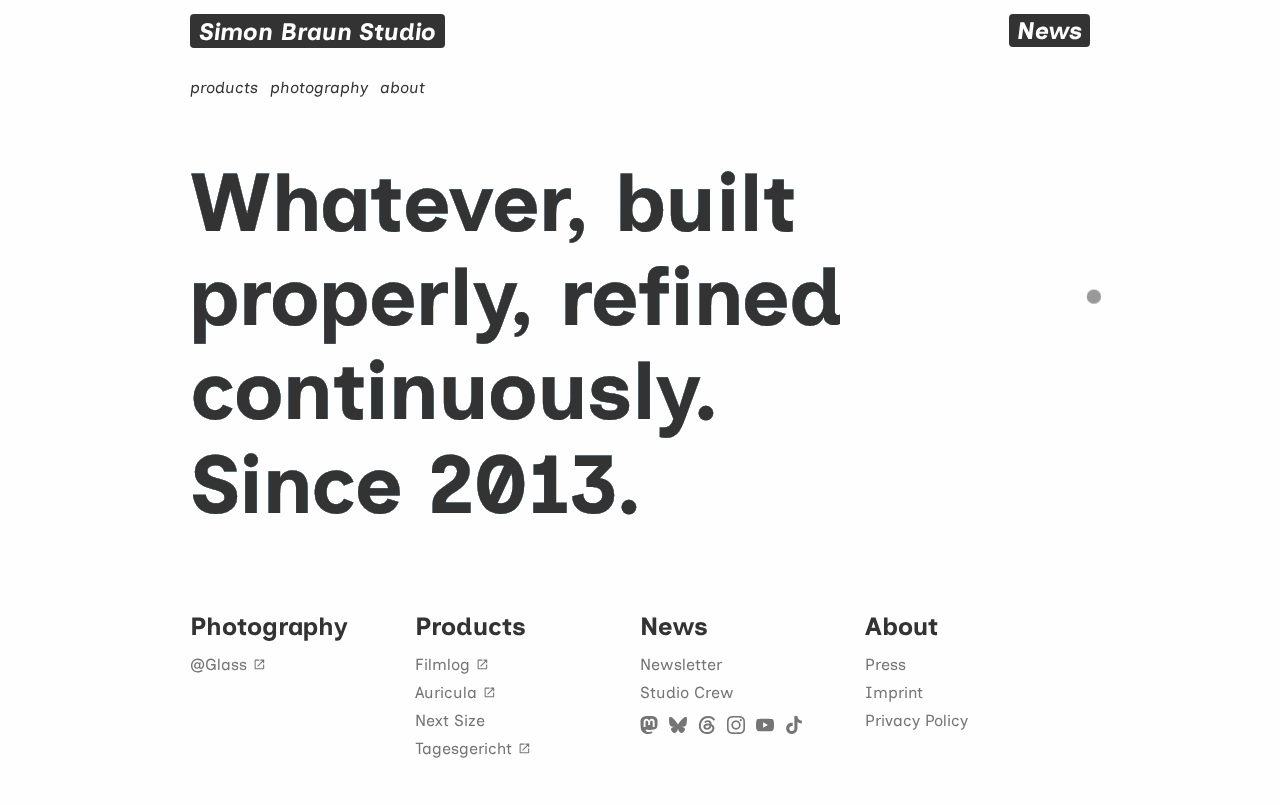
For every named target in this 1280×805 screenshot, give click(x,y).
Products (470, 626)
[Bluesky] (678, 725)
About (901, 626)
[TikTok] (794, 725)
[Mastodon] (649, 725)
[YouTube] (765, 725)
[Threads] (707, 725)
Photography (269, 626)
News (674, 626)
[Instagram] (736, 725)
